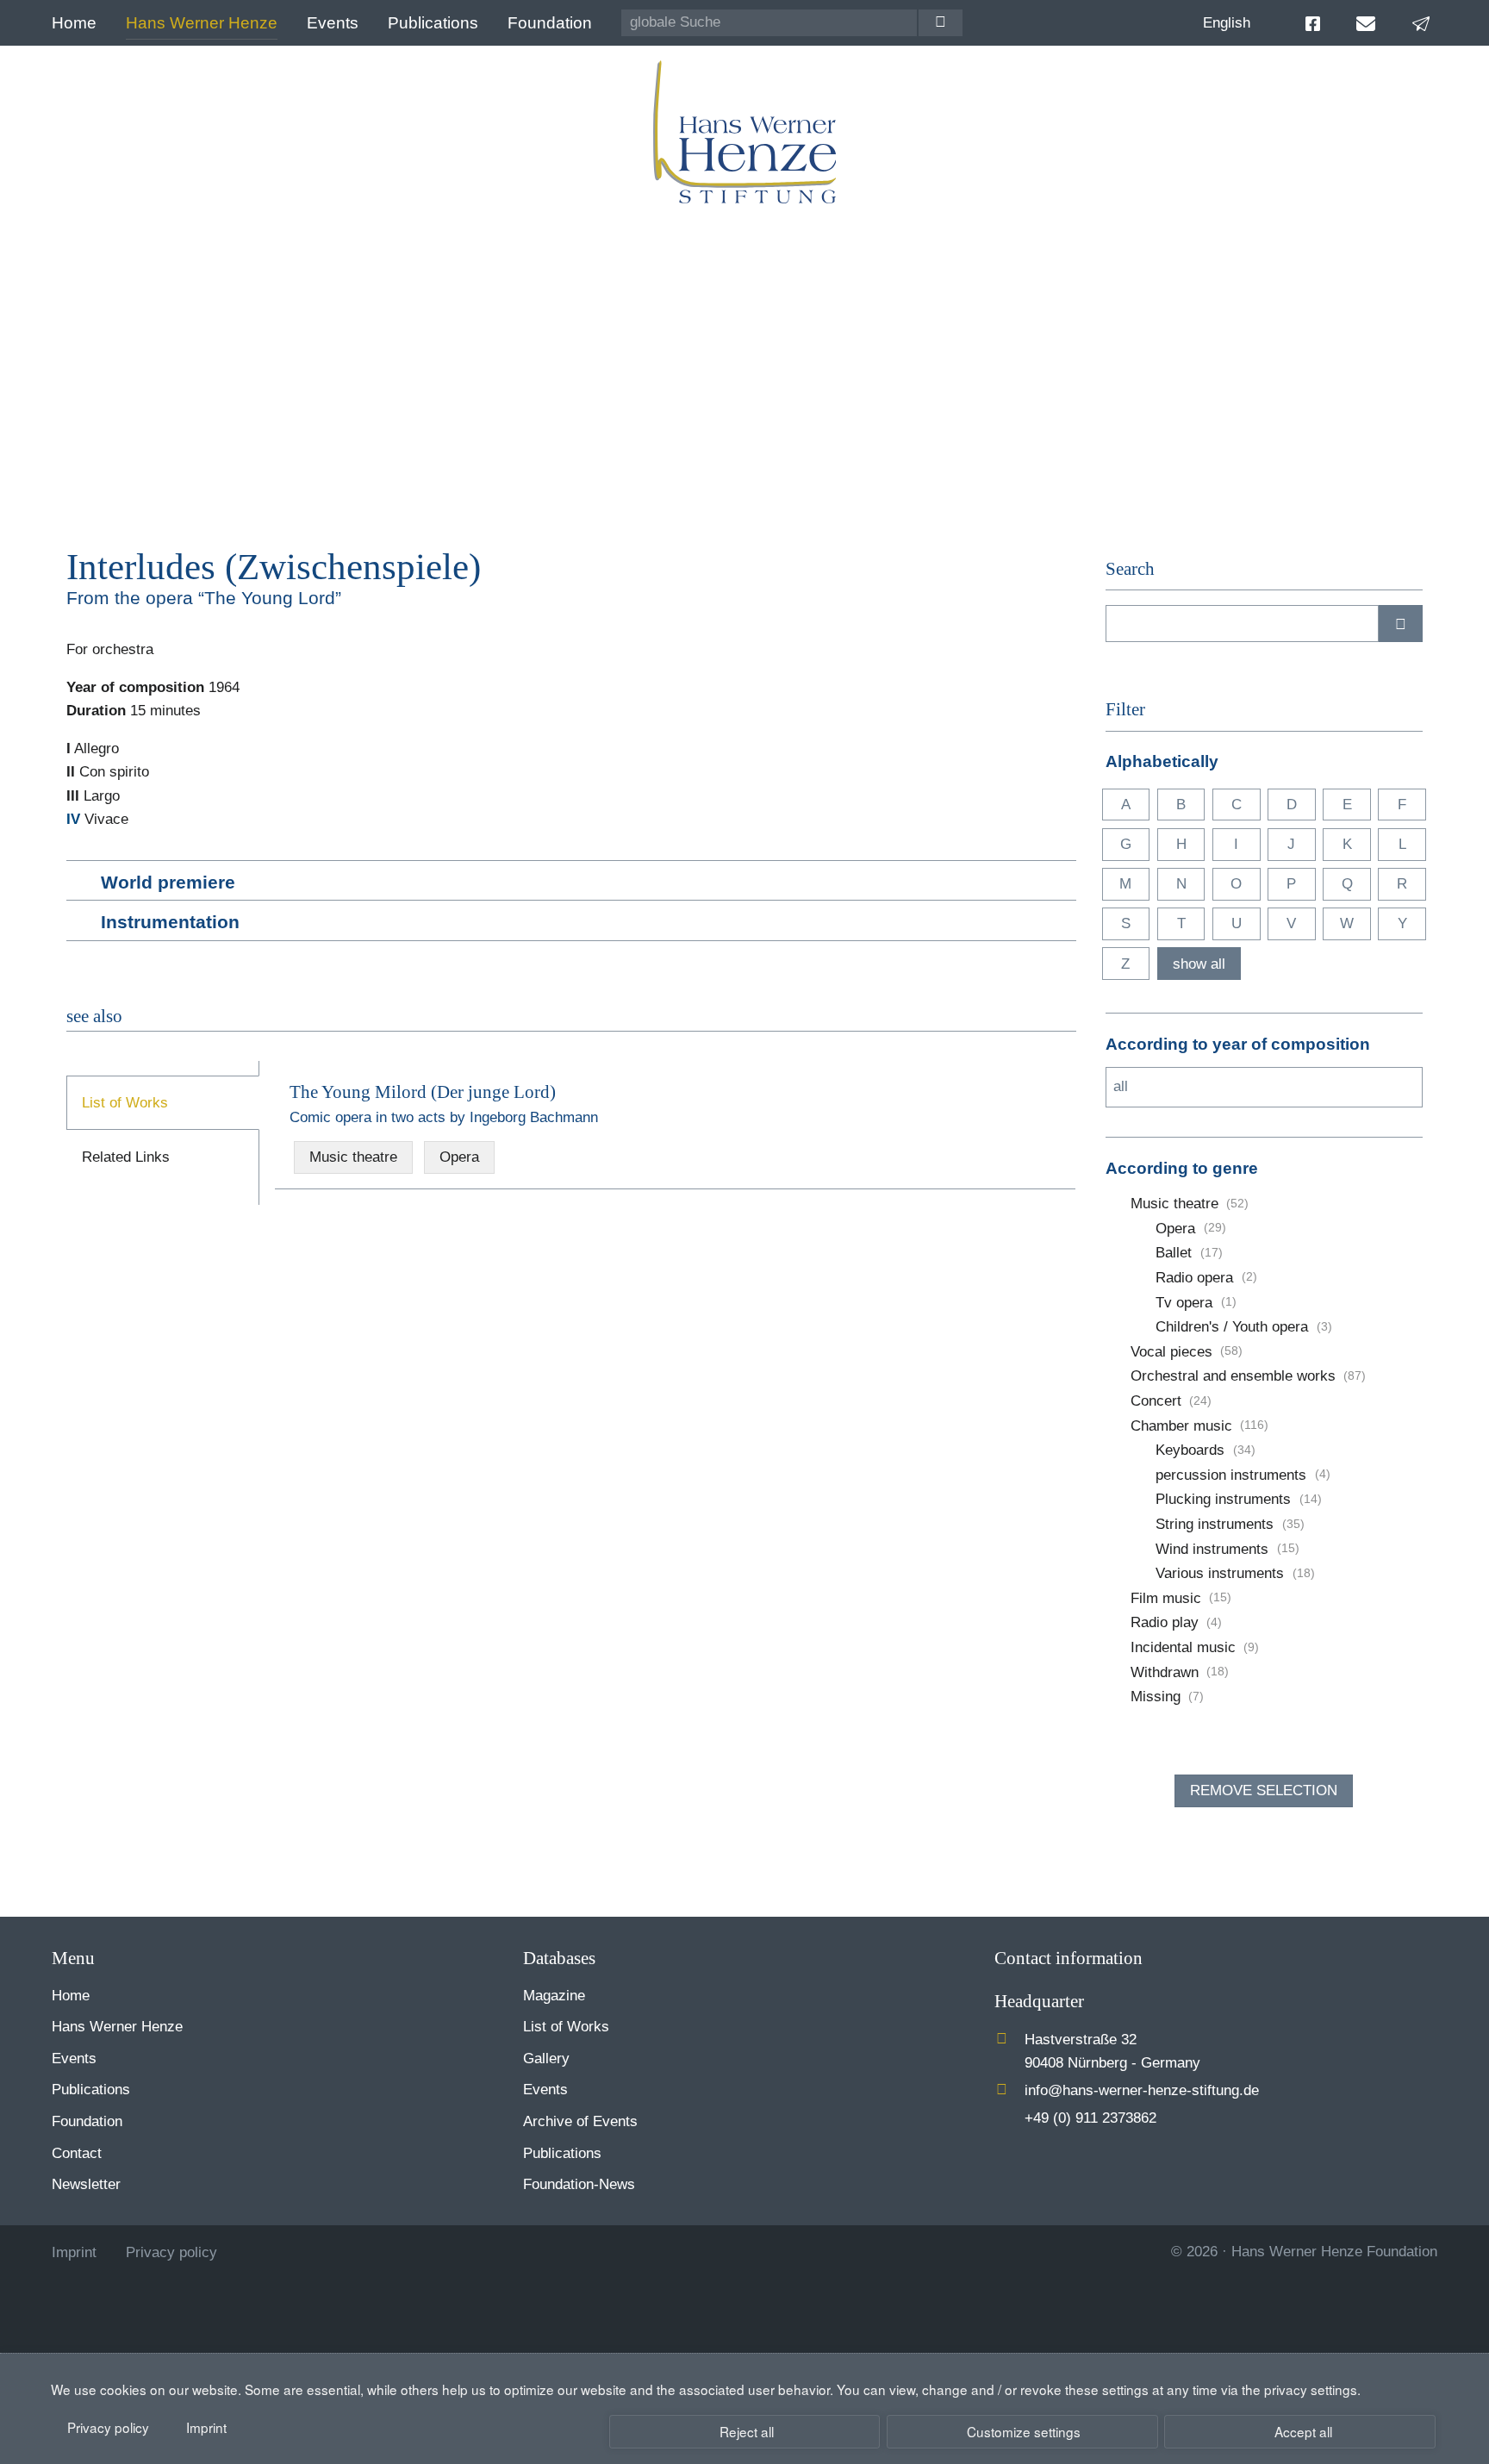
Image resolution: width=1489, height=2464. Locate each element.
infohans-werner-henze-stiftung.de (1142, 2090)
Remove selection (1264, 1790)
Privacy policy (108, 2427)
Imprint (206, 2427)
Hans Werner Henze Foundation (1334, 2252)
